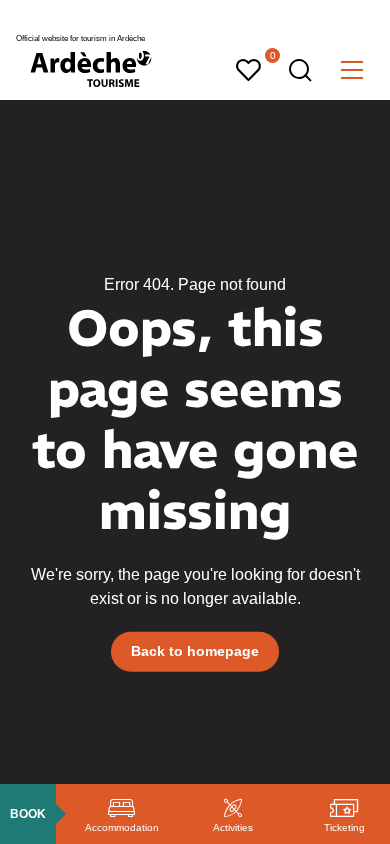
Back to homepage (195, 651)
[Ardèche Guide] (91, 69)
